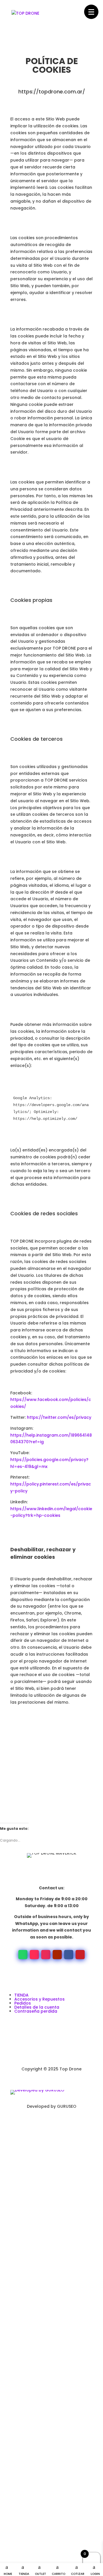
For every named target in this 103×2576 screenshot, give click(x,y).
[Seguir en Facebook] (69, 1955)
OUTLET (40, 2574)
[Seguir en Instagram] (46, 1955)
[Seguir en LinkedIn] (40, 2123)
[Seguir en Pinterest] (80, 1955)
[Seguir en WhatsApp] (23, 1955)
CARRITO (59, 2574)
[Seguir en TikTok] (34, 1955)
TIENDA (24, 2574)
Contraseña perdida (36, 2011)
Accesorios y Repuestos (39, 1999)
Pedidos (23, 2003)
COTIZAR (78, 2574)
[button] (91, 12)
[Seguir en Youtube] (57, 1955)
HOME (8, 2574)
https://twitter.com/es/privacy (59, 1417)
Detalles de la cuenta (37, 2007)
